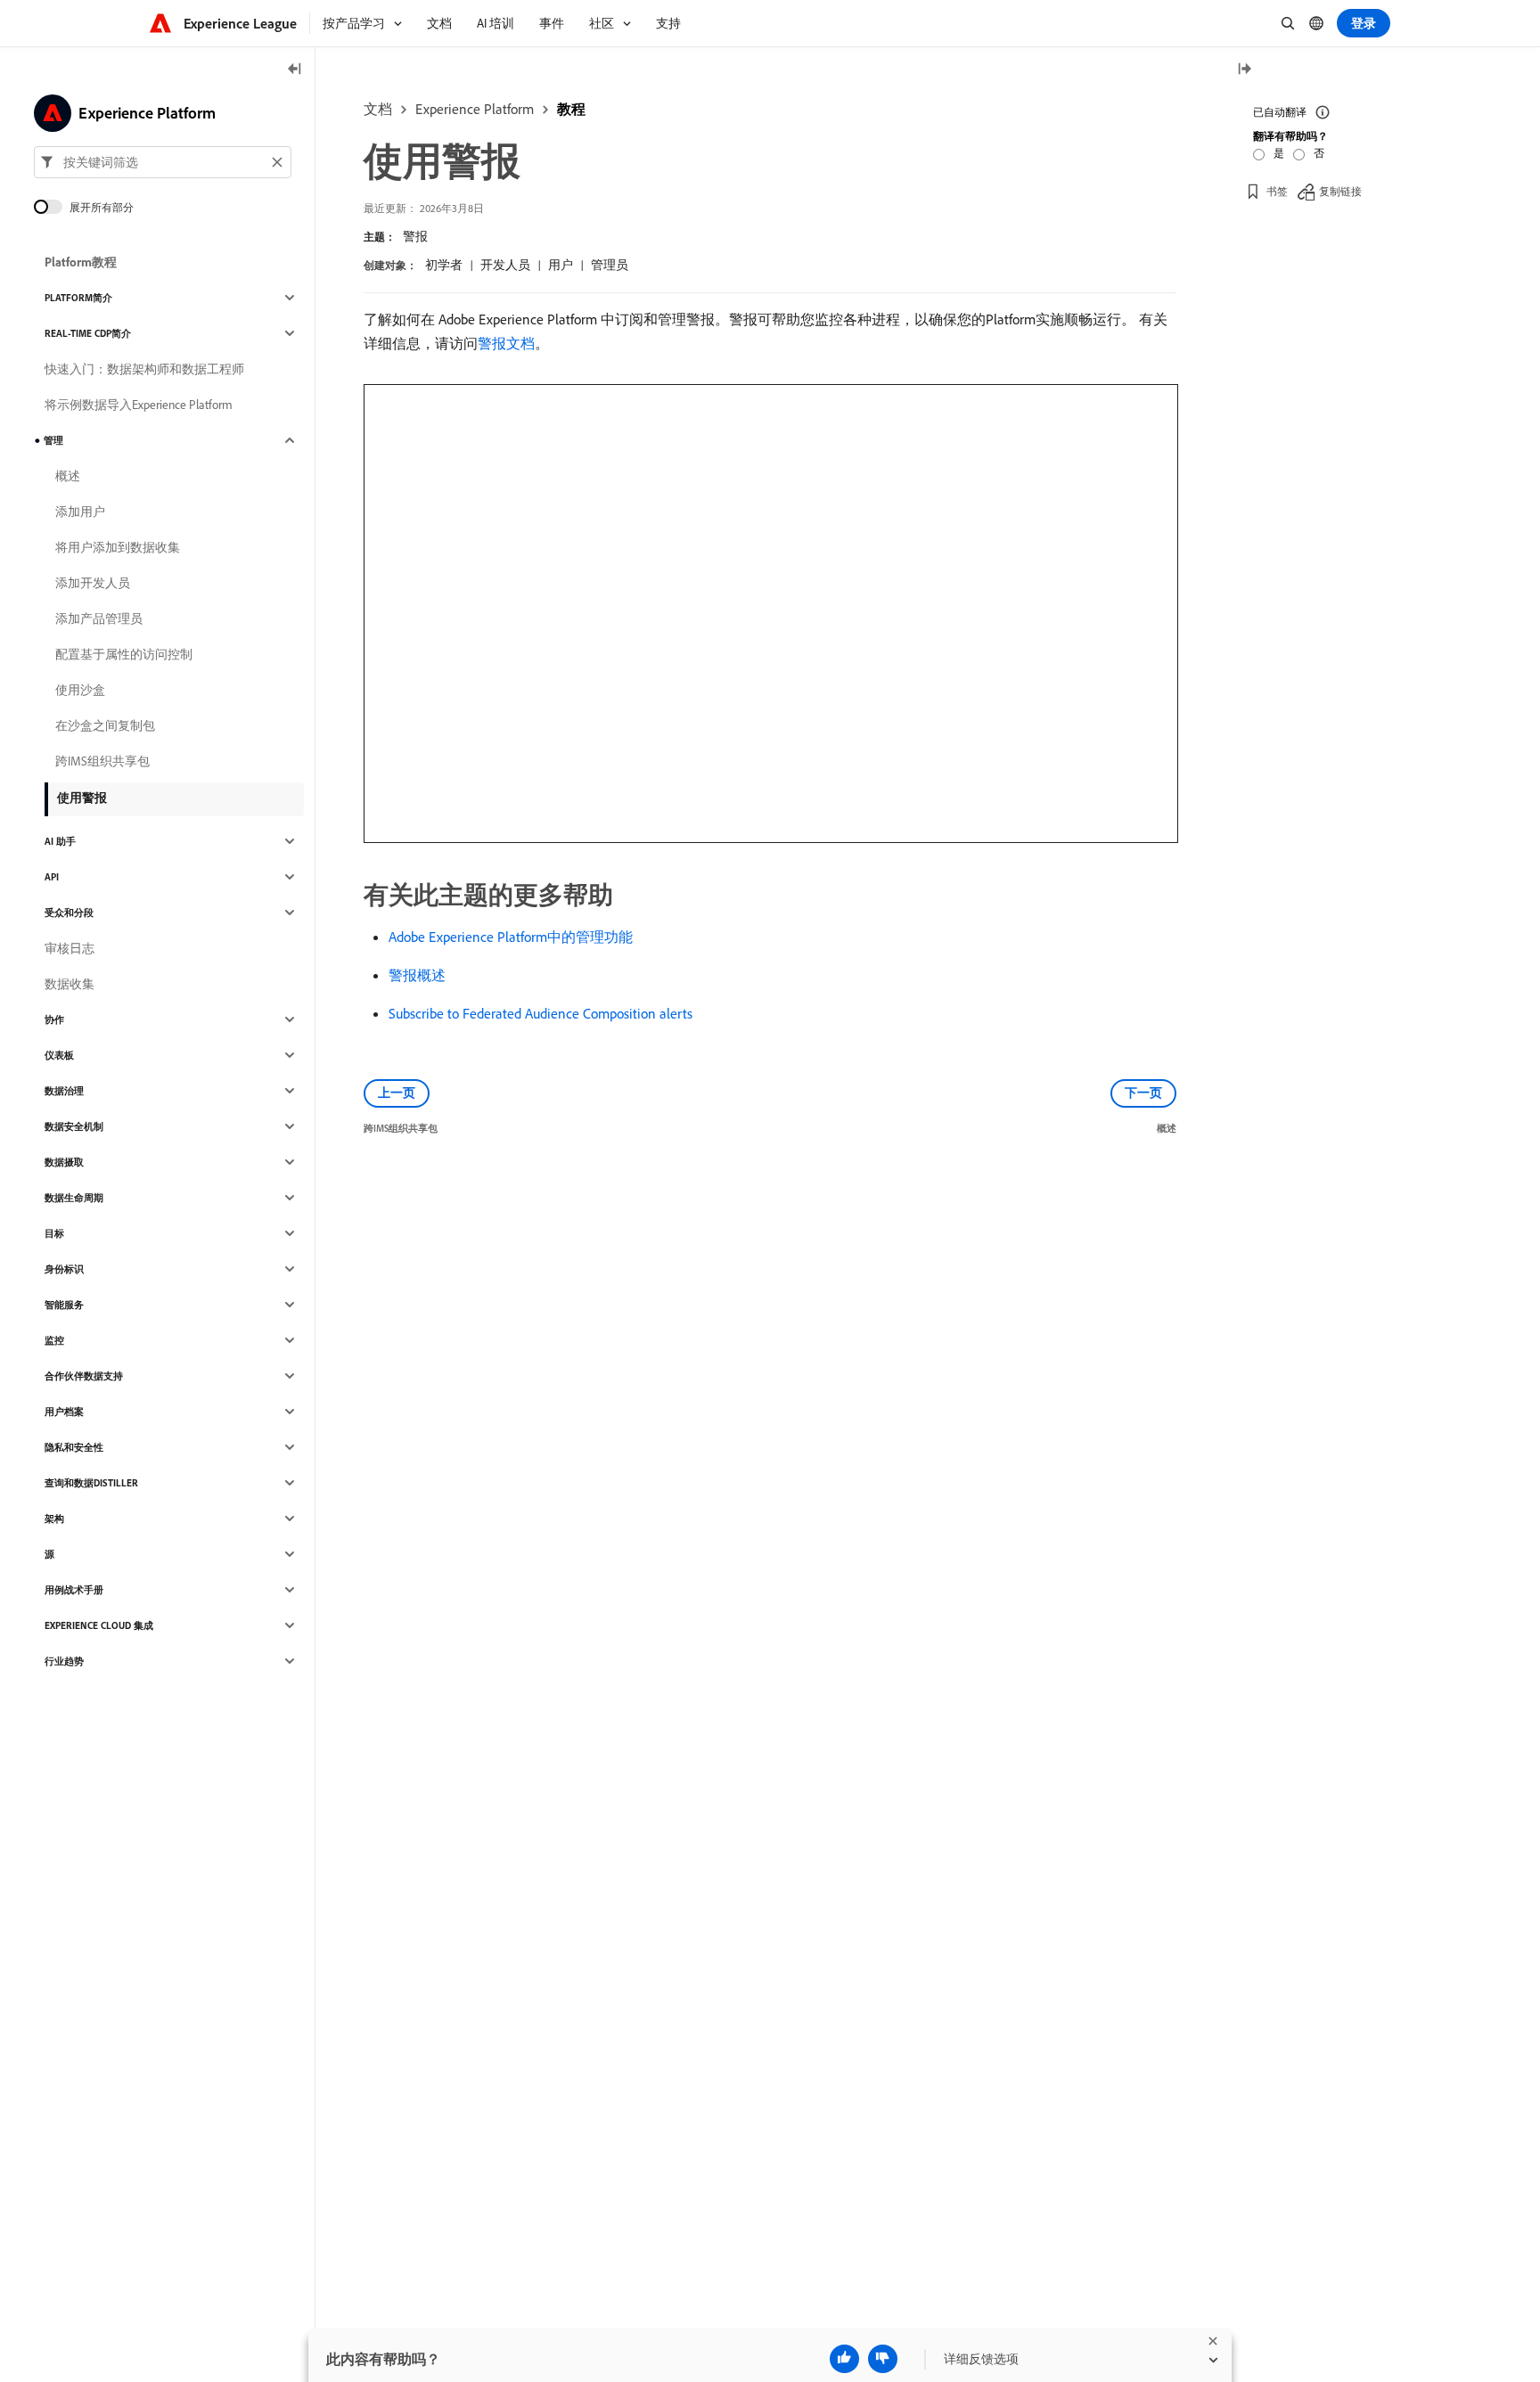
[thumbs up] (844, 2359)
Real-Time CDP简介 (88, 333)
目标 (54, 1233)
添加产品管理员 (99, 618)
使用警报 (82, 798)
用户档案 (64, 1412)
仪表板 (59, 1055)
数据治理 (64, 1091)
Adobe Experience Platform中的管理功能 (511, 937)
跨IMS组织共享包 (102, 761)
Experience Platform (475, 109)
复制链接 (1340, 191)
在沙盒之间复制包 (105, 725)
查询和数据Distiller (91, 1483)
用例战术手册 (74, 1590)
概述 (68, 476)
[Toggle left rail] (295, 70)
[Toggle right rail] (1244, 70)
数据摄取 (64, 1162)
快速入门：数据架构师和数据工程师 (144, 369)
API (52, 877)
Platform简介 (78, 298)
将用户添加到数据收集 (118, 547)
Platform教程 (81, 262)
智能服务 (64, 1305)
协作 (54, 1019)
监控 (54, 1340)
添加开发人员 (93, 583)
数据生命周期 (74, 1198)
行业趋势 (64, 1661)
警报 (415, 236)
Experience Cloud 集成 (99, 1625)
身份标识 (64, 1269)
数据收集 (70, 984)
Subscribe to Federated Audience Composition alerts (541, 1013)
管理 (53, 440)
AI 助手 (60, 841)
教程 (571, 109)
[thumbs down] (883, 2359)
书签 (1277, 191)
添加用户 (80, 512)
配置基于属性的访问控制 (124, 654)
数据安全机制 (74, 1126)
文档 (378, 109)
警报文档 (506, 343)
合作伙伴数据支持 (84, 1376)
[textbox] (163, 162)
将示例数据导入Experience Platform (139, 405)
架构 (54, 1518)
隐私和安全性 (74, 1447)
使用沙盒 (80, 690)
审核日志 (70, 948)
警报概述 (417, 975)
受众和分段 (69, 913)
